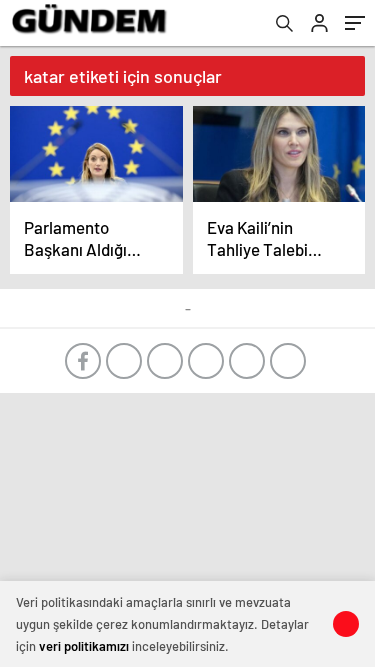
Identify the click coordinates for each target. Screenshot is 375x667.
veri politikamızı (84, 646)
